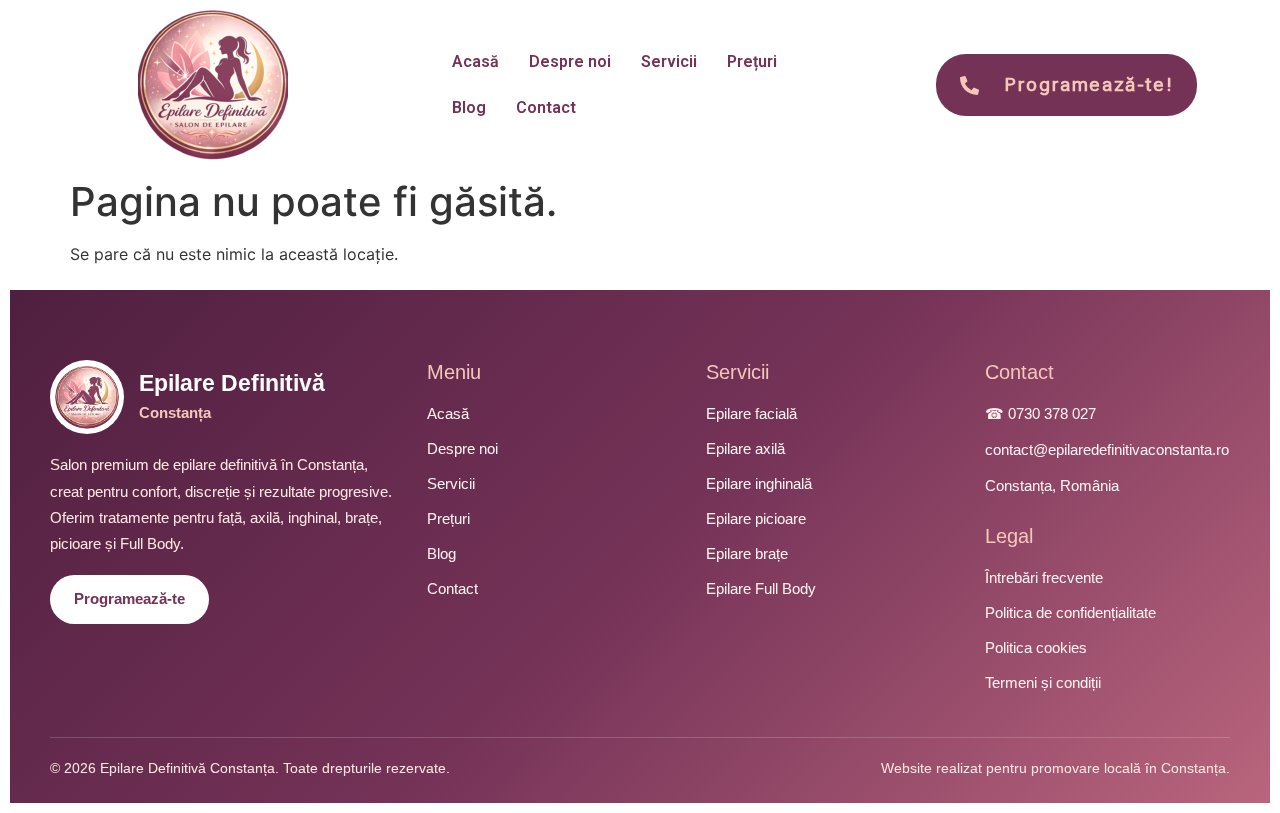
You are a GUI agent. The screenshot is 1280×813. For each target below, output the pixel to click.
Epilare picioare (756, 518)
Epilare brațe (747, 553)
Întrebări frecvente (1044, 577)
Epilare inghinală (759, 483)
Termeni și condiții (1043, 682)
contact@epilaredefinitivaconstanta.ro (1107, 449)
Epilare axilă (745, 448)
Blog (469, 107)
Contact (546, 107)
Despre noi (570, 61)
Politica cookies (1036, 647)
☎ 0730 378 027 (1040, 413)
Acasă (475, 61)
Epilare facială (751, 413)
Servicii (669, 61)
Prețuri (752, 61)
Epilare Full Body (761, 588)
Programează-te (129, 598)
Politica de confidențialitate (1070, 612)
